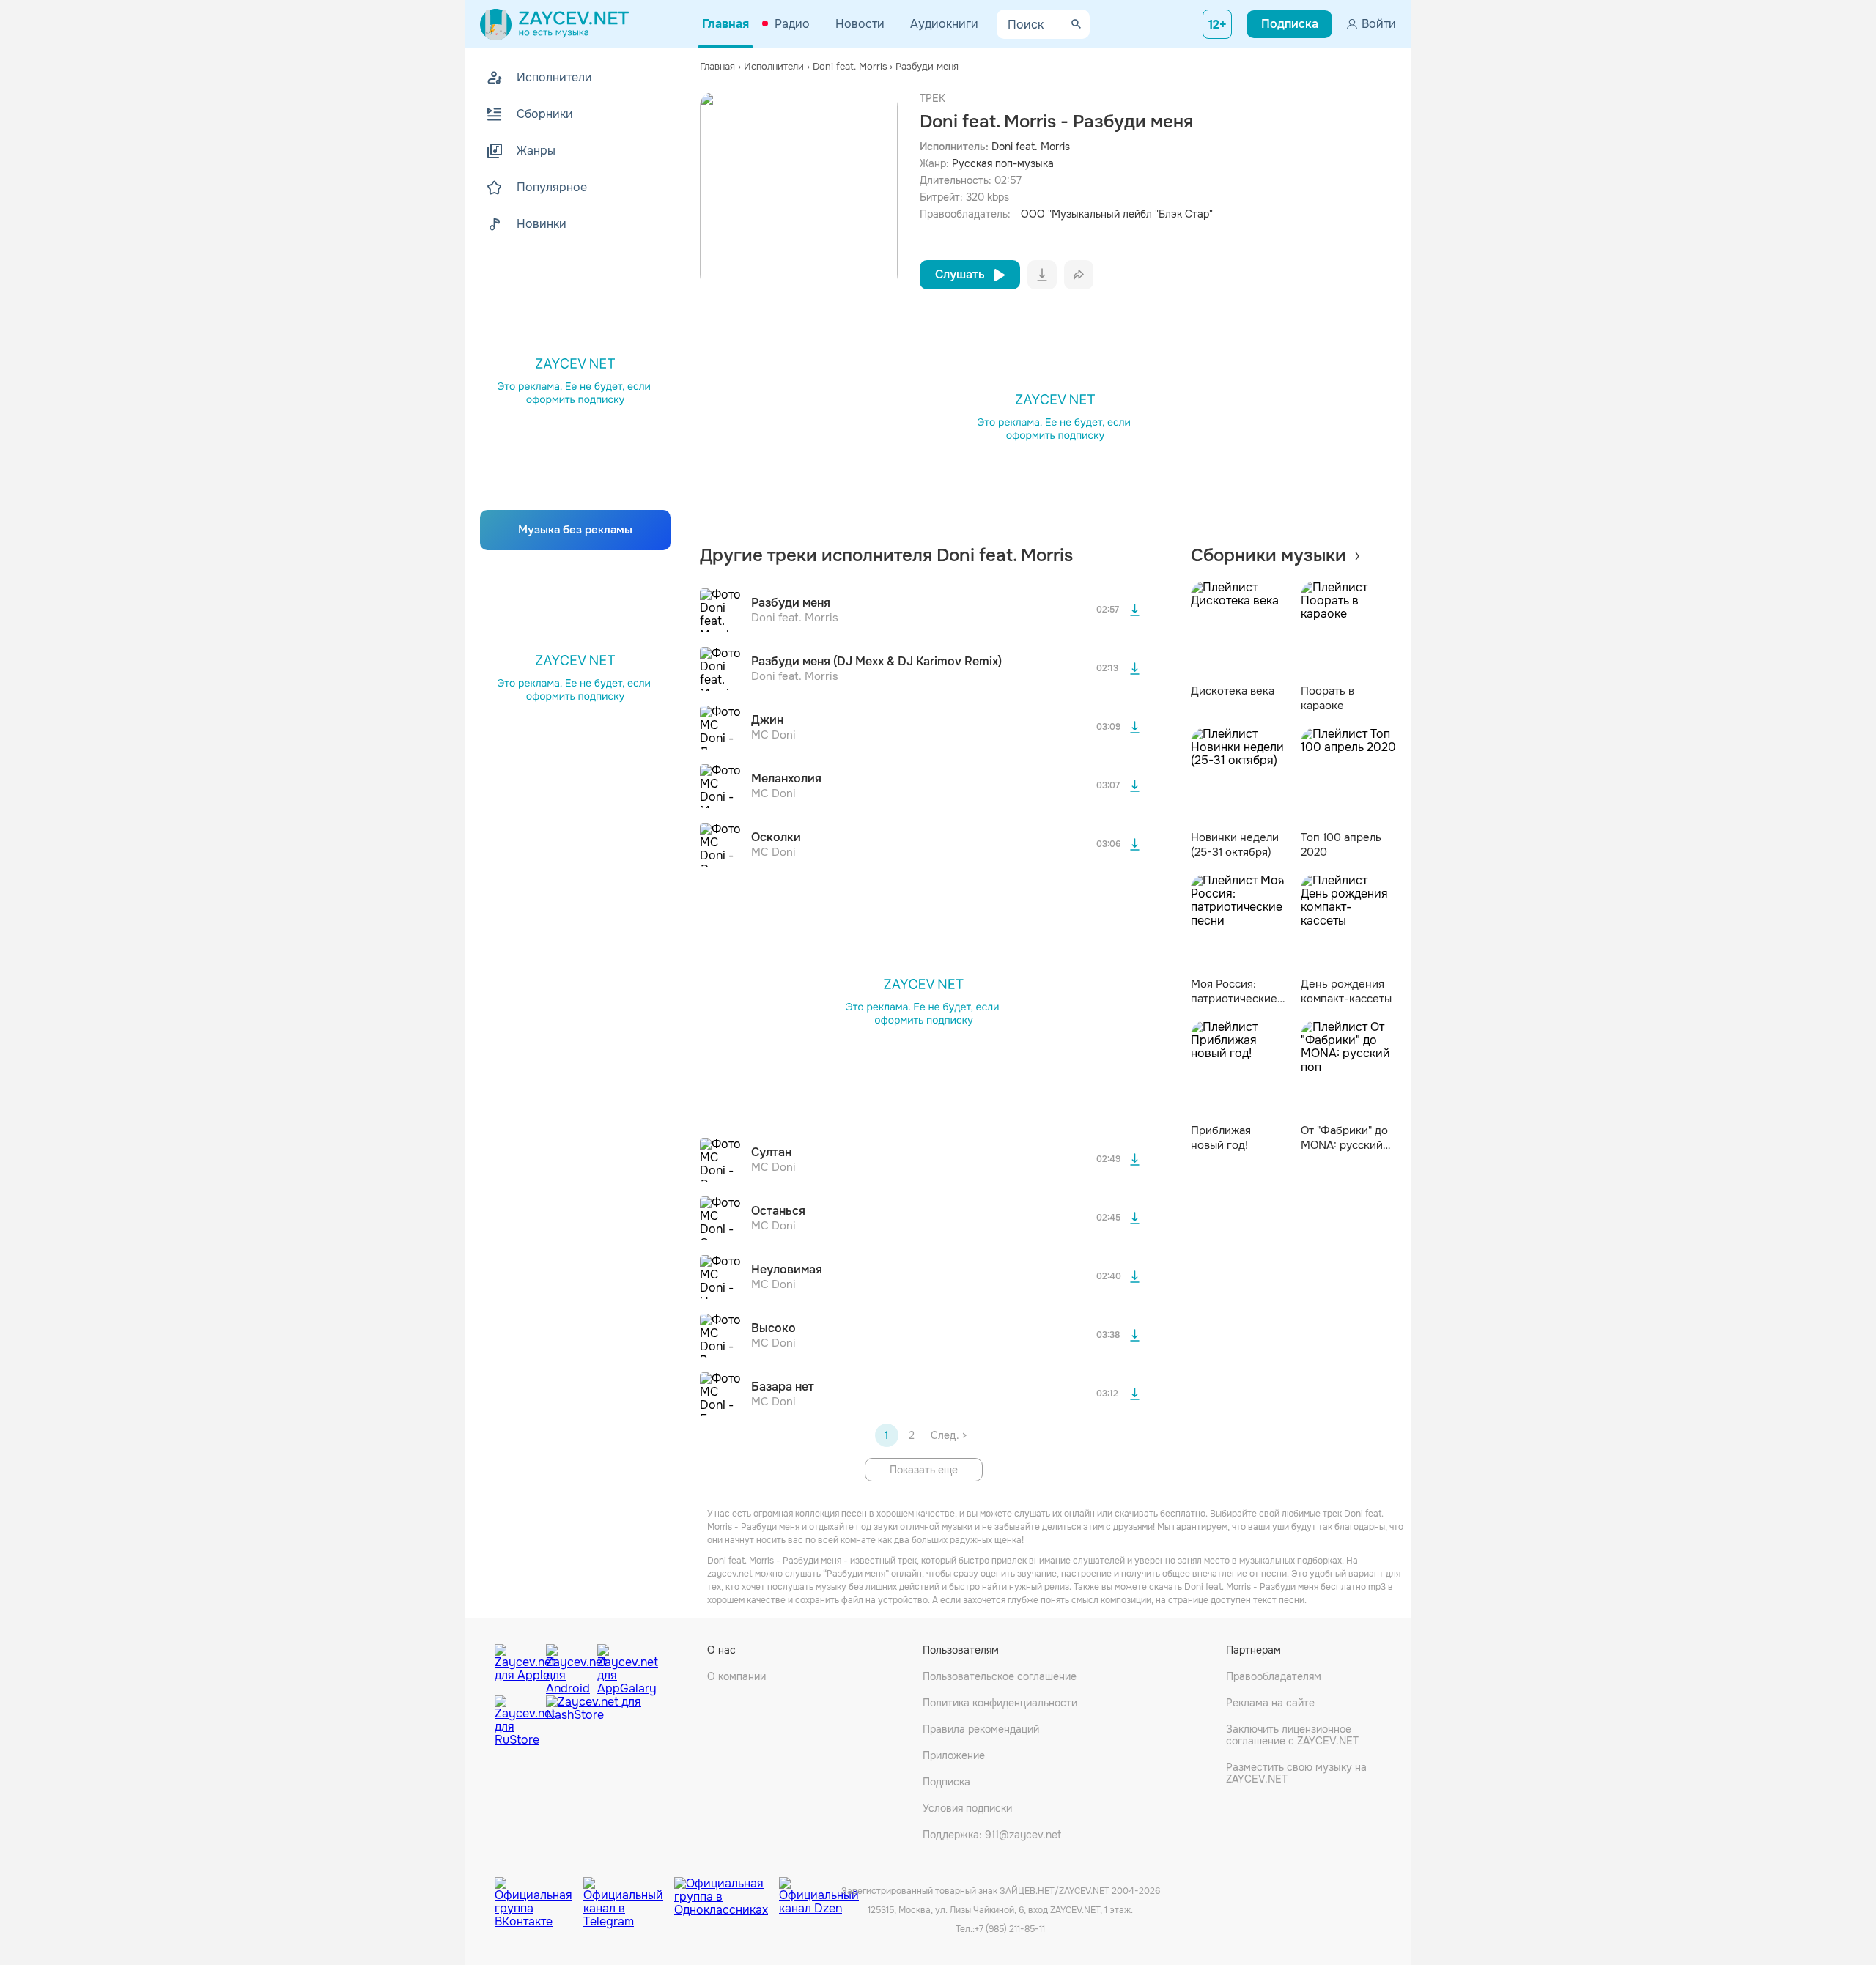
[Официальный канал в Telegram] (629, 1892)
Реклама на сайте (1270, 1703)
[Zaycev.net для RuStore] (517, 1721)
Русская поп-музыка (1003, 163)
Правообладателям (1274, 1676)
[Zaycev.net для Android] (568, 1666)
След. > (949, 1435)
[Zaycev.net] (554, 24)
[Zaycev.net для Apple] (517, 1666)
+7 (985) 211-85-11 (1010, 1929)
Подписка (946, 1782)
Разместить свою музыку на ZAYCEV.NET (1296, 1773)
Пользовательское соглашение (1000, 1676)
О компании (736, 1676)
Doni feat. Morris (1031, 147)
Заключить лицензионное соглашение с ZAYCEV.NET (1292, 1735)
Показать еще (924, 1470)
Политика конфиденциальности (1000, 1703)
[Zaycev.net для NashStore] (594, 1721)
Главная (725, 24)
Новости (860, 24)
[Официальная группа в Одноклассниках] (727, 1892)
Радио (792, 24)
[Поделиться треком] (1079, 275)
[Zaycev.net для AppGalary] (619, 1666)
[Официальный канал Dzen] (819, 1892)
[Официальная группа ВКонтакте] (539, 1892)
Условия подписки (967, 1808)
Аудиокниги (944, 24)
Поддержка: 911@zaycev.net (992, 1835)
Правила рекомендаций (981, 1729)
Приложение (954, 1755)
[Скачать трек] (1135, 610)
